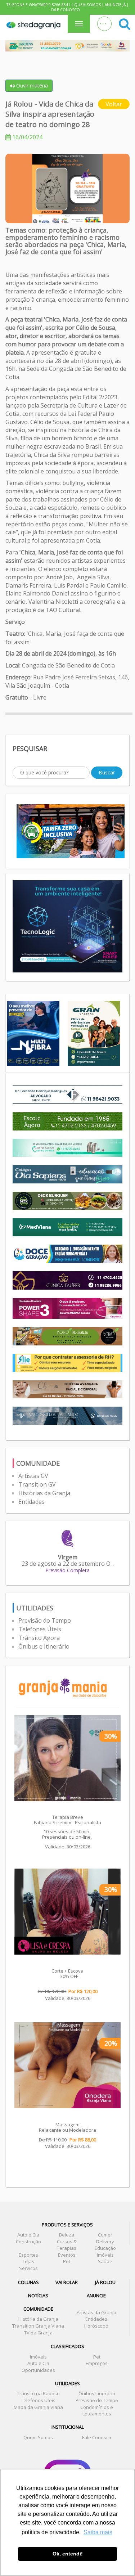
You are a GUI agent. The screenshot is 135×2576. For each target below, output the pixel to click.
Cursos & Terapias (67, 2245)
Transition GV (37, 1484)
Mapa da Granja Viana (38, 2407)
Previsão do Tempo (45, 1620)
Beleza (67, 2235)
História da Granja (38, 2319)
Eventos (67, 2255)
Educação (105, 2248)
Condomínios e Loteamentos (97, 2411)
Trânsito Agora (39, 1638)
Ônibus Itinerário (97, 2393)
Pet (67, 2261)
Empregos (97, 2363)
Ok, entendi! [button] (68, 2554)
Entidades (31, 1502)
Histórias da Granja (44, 1493)
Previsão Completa (67, 1570)
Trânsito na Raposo (38, 2393)
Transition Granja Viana (38, 2326)
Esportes (28, 2255)
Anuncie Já (115, 5)
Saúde (105, 2261)
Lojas (28, 2261)
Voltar (114, 104)
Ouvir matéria (31, 86)
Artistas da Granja (96, 2312)
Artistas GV (33, 1476)
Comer (105, 2235)
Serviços (28, 2268)
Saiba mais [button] (98, 2532)
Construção (28, 2242)
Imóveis (105, 2255)
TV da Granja (38, 2333)
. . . (103, 22)
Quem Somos (87, 5)
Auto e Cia (28, 2235)
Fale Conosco (66, 10)
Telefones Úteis (40, 1629)
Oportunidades (38, 2370)
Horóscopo (96, 2326)
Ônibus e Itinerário (44, 1646)
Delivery (105, 2242)
